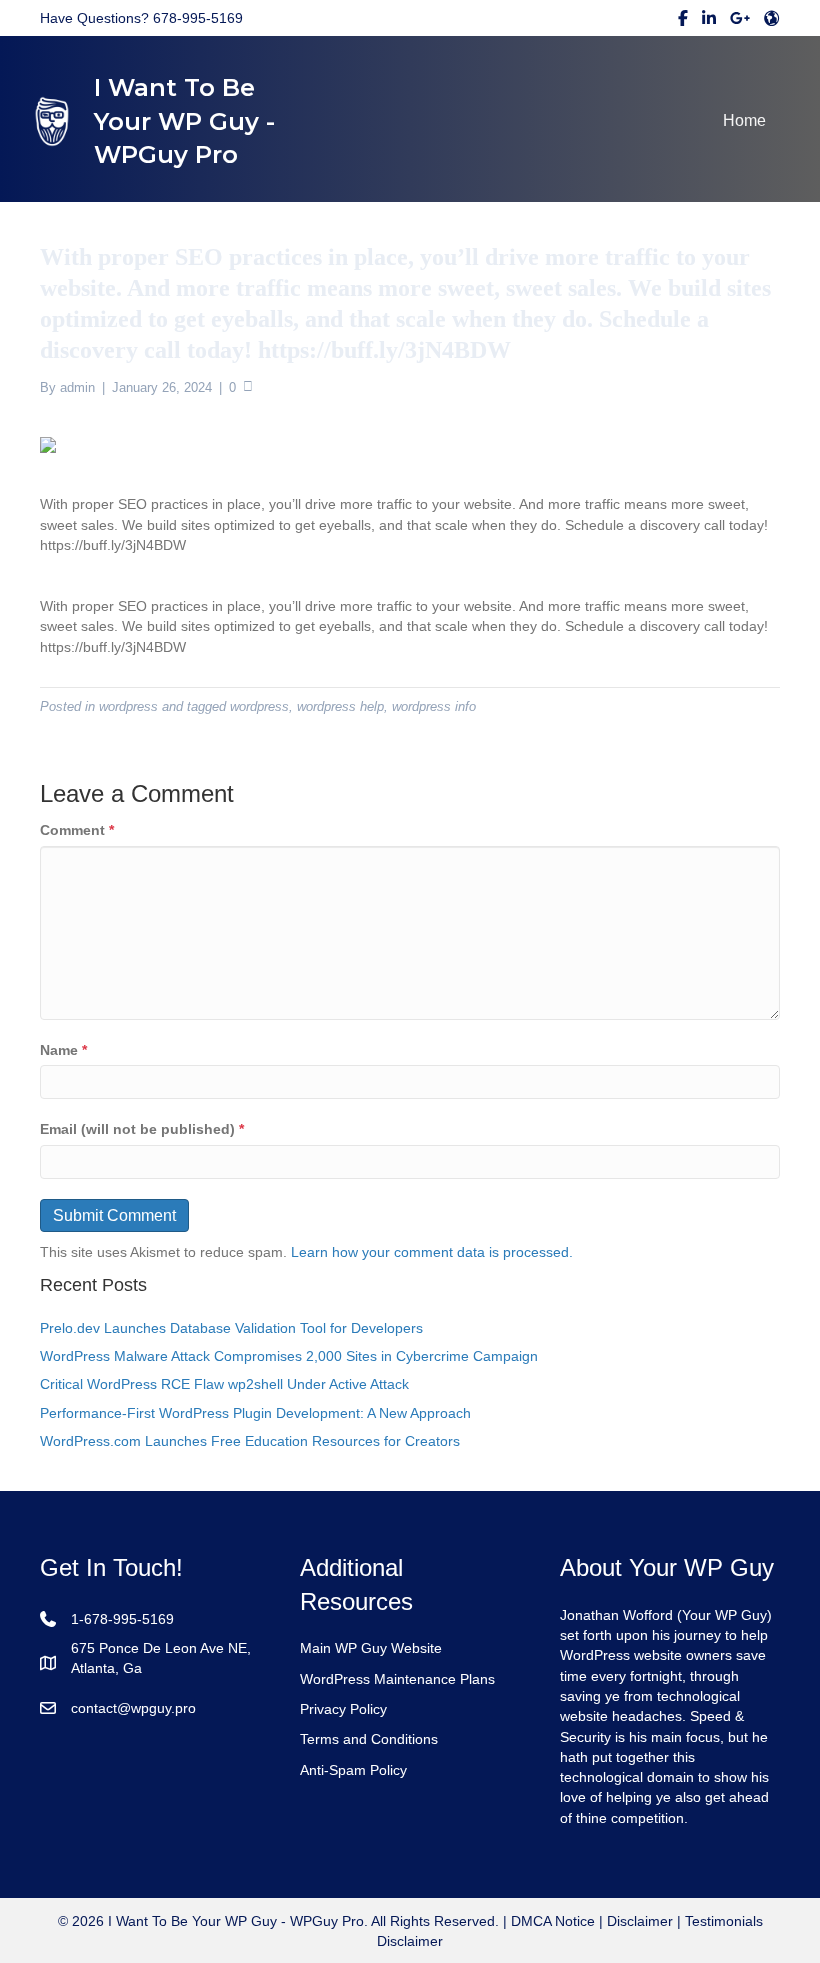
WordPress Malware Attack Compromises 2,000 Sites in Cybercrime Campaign (289, 1356)
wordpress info (434, 706)
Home (744, 120)
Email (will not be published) (142, 1129)
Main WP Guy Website (371, 1648)
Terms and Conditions (369, 1739)
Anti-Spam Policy (353, 1770)
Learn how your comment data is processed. (432, 1252)
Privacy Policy (343, 1709)
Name (63, 1050)
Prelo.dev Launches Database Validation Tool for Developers (231, 1328)
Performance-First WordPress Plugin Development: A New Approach (255, 1413)
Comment (77, 830)
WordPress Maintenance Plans (397, 1679)
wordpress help (340, 706)
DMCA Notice (551, 1921)
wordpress (128, 706)
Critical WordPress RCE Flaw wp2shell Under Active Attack (224, 1384)
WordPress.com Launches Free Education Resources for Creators (250, 1441)
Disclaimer (640, 1921)
